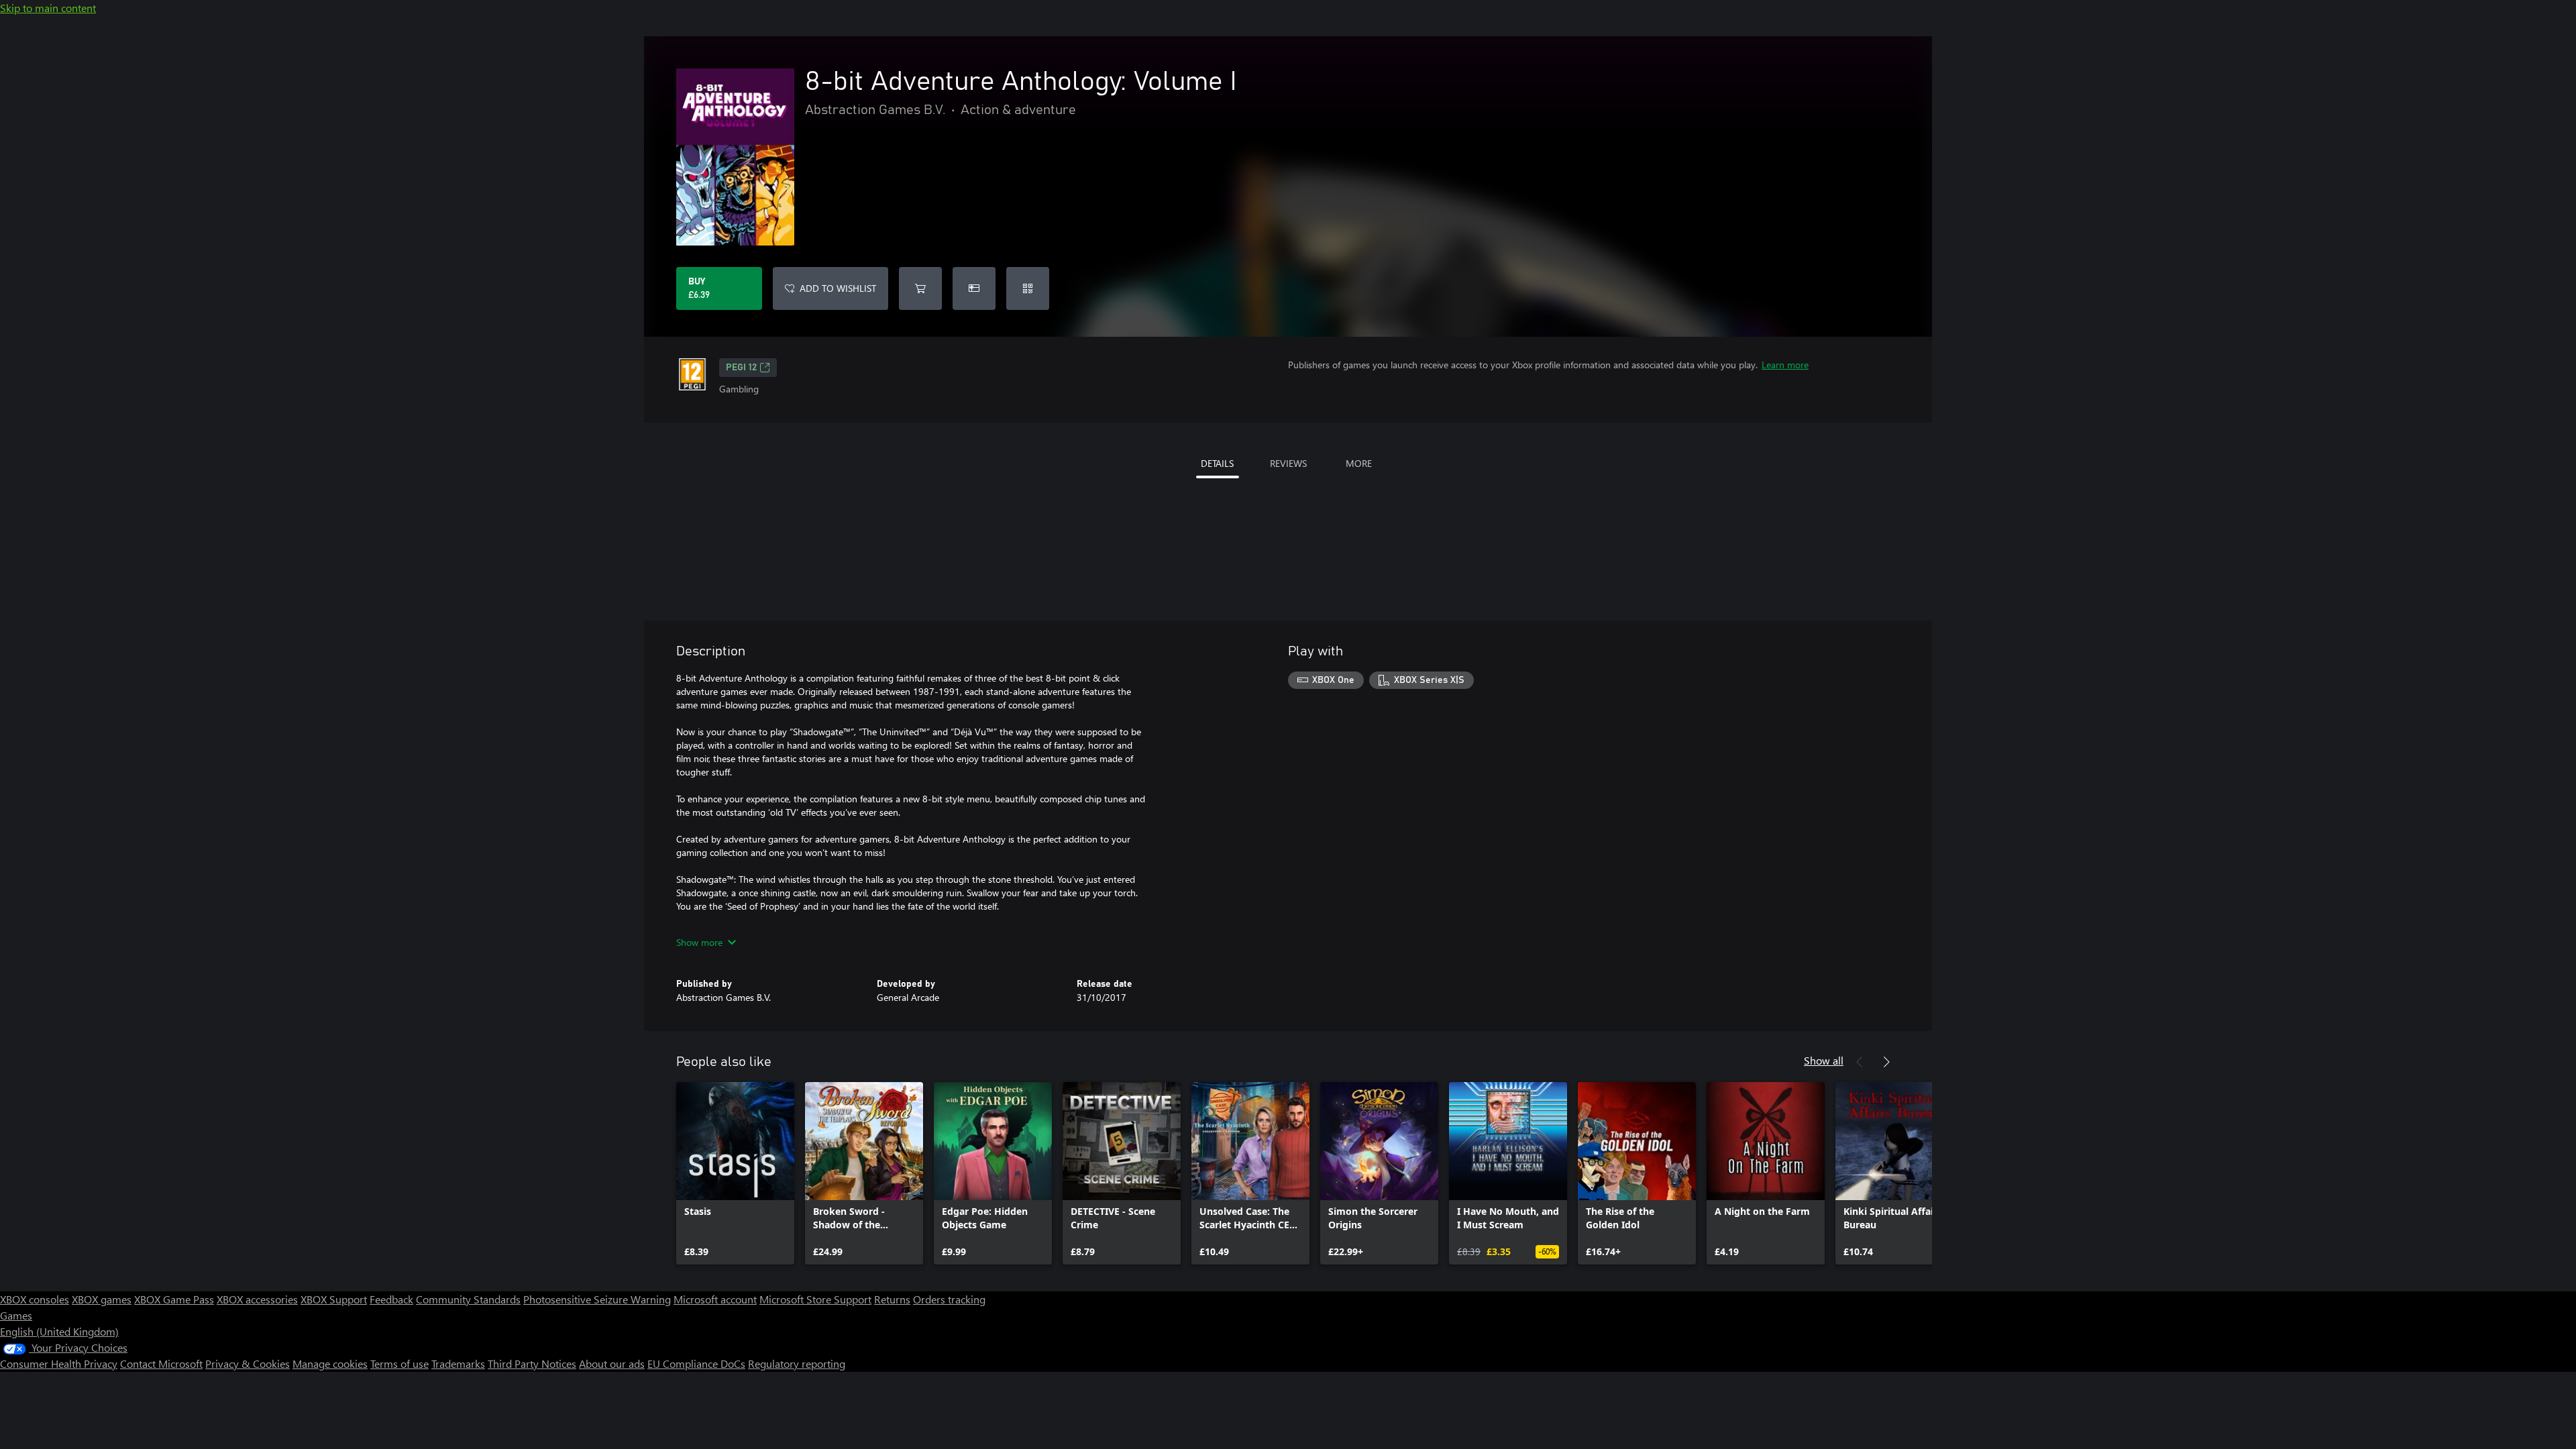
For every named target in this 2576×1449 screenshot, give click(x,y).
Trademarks (458, 1363)
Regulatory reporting (797, 1363)
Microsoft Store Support (815, 1299)
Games (16, 1315)
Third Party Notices (532, 1363)
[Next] (1886, 1062)
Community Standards (468, 1299)
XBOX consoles (35, 1299)
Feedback (391, 1299)
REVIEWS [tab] (1288, 463)
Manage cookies (330, 1363)
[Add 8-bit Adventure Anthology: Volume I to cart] (920, 288)
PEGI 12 (741, 368)
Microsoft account (715, 1299)
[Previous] (1860, 1062)
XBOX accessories (257, 1299)
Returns (892, 1299)
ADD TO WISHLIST (838, 288)
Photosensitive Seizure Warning (597, 1299)
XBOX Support (334, 1299)
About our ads (612, 1363)
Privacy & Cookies (248, 1363)
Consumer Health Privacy (59, 1363)
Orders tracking (949, 1299)
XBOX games (102, 1299)
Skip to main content (48, 8)
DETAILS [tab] (1217, 463)
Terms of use (399, 1363)
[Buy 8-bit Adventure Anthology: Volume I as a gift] (974, 288)
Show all (1824, 1060)
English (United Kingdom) (59, 1331)
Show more (699, 942)
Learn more (1785, 365)
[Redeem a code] (1028, 288)
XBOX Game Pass (174, 1299)
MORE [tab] (1359, 463)
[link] (735, 1173)
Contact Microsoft (161, 1363)
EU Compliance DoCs (696, 1363)
